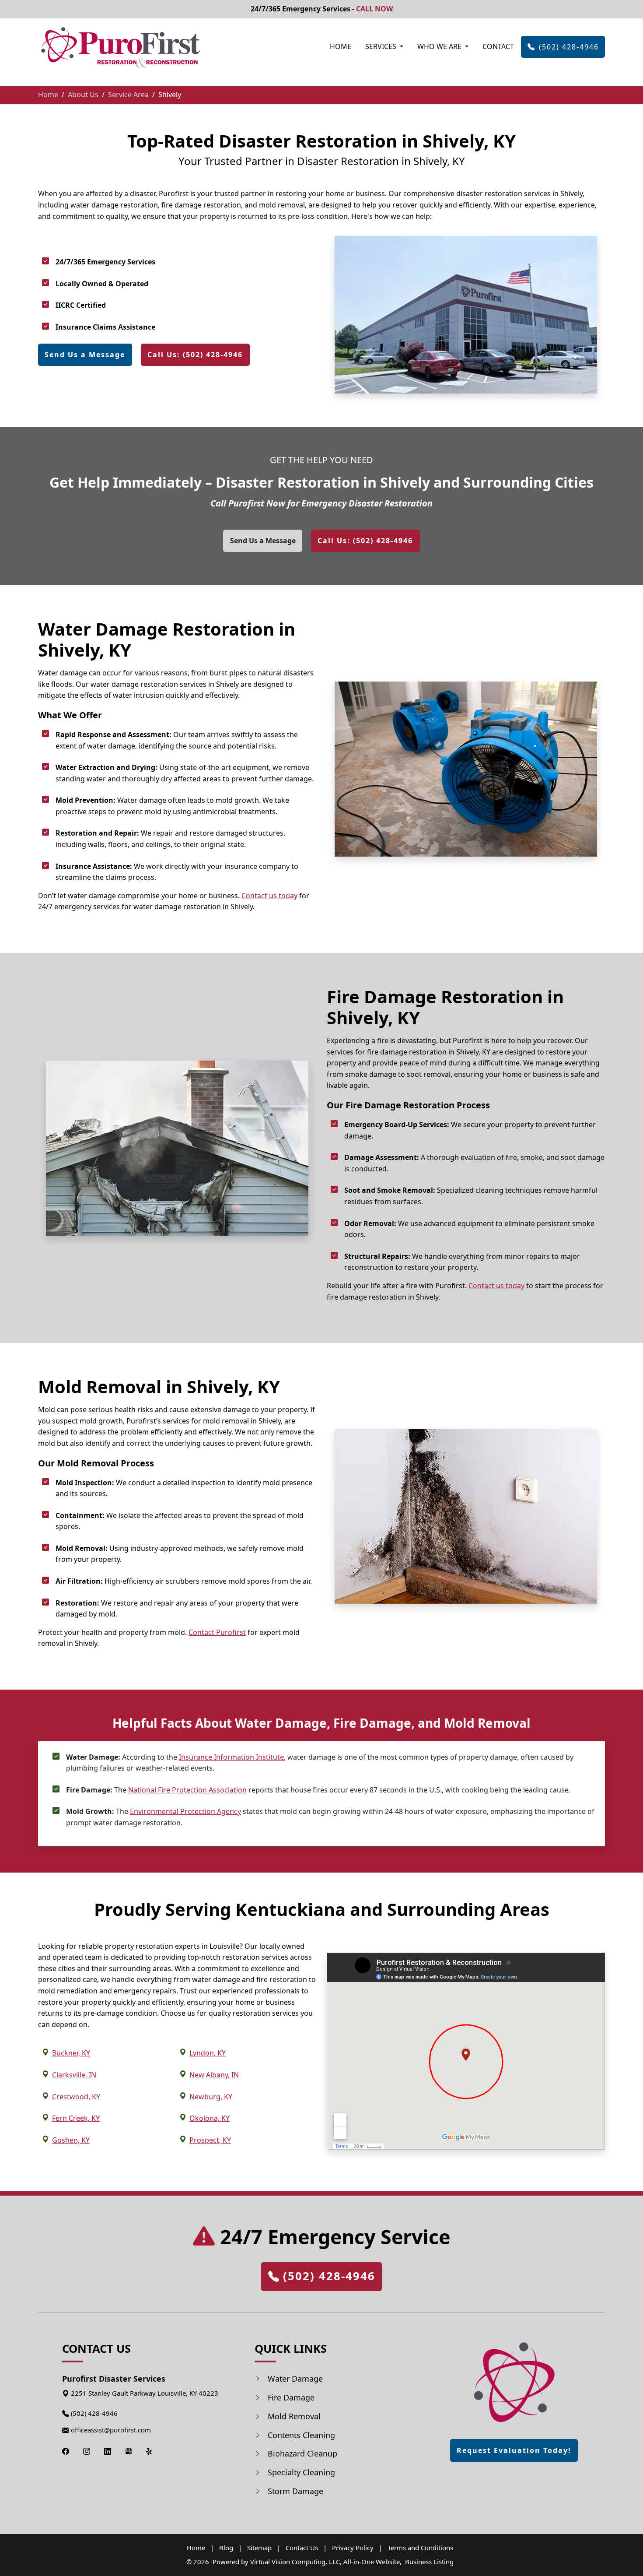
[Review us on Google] (129, 2451)
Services (382, 46)
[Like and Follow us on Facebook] (66, 2451)
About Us (83, 95)
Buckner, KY (71, 2053)
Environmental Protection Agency (185, 1811)
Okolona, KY (210, 2118)
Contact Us (302, 2548)
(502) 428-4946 (569, 47)
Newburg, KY (211, 2097)
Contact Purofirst (217, 1632)
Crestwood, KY (76, 2097)
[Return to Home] (514, 2384)
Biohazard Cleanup (302, 2453)
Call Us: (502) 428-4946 (195, 355)
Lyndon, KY (208, 2053)
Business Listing (429, 2562)
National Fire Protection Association (187, 1790)
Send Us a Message (85, 355)
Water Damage (295, 2379)
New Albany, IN (214, 2075)
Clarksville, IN (74, 2075)
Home (341, 46)
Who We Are (440, 46)
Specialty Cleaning (301, 2472)
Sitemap (259, 2548)
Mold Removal (294, 2416)
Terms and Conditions (420, 2548)
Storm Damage (295, 2491)
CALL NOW (374, 9)
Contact (498, 46)
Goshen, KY (71, 2140)
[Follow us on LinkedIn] (108, 2451)
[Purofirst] (120, 47)
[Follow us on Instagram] (87, 2451)
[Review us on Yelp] (150, 2451)
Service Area (128, 95)
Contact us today (269, 896)
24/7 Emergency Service (332, 2237)
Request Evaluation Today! (514, 2450)
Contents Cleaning (301, 2435)
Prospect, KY (210, 2140)
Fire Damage (291, 2397)
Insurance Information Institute (231, 1757)
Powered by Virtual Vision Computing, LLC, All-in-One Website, (307, 2562)
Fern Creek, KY (76, 2118)
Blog (226, 2548)
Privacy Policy (353, 2548)
